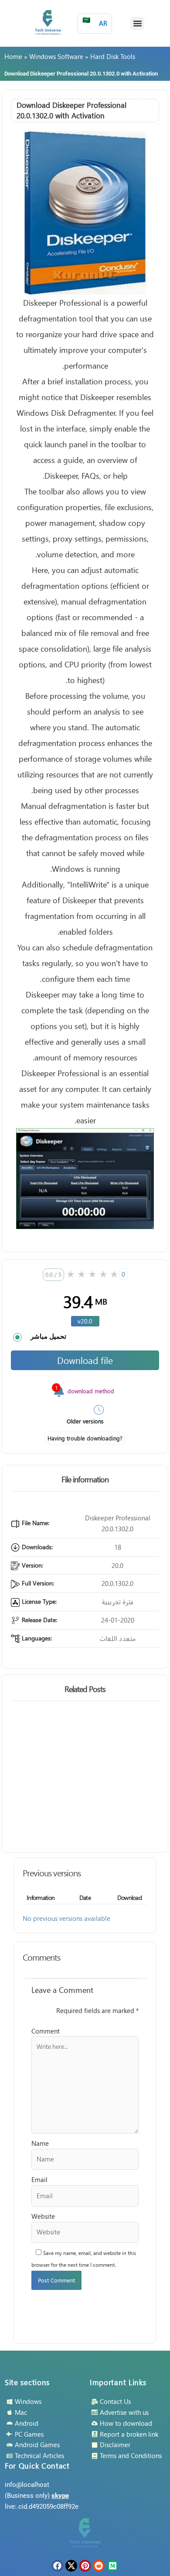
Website (43, 2216)
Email (39, 2179)
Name (40, 2143)
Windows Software (56, 56)
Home (13, 56)
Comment (46, 2031)
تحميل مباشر (48, 1336)
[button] (137, 24)
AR (95, 22)
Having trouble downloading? (85, 1438)
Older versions (85, 1421)
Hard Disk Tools (113, 56)
